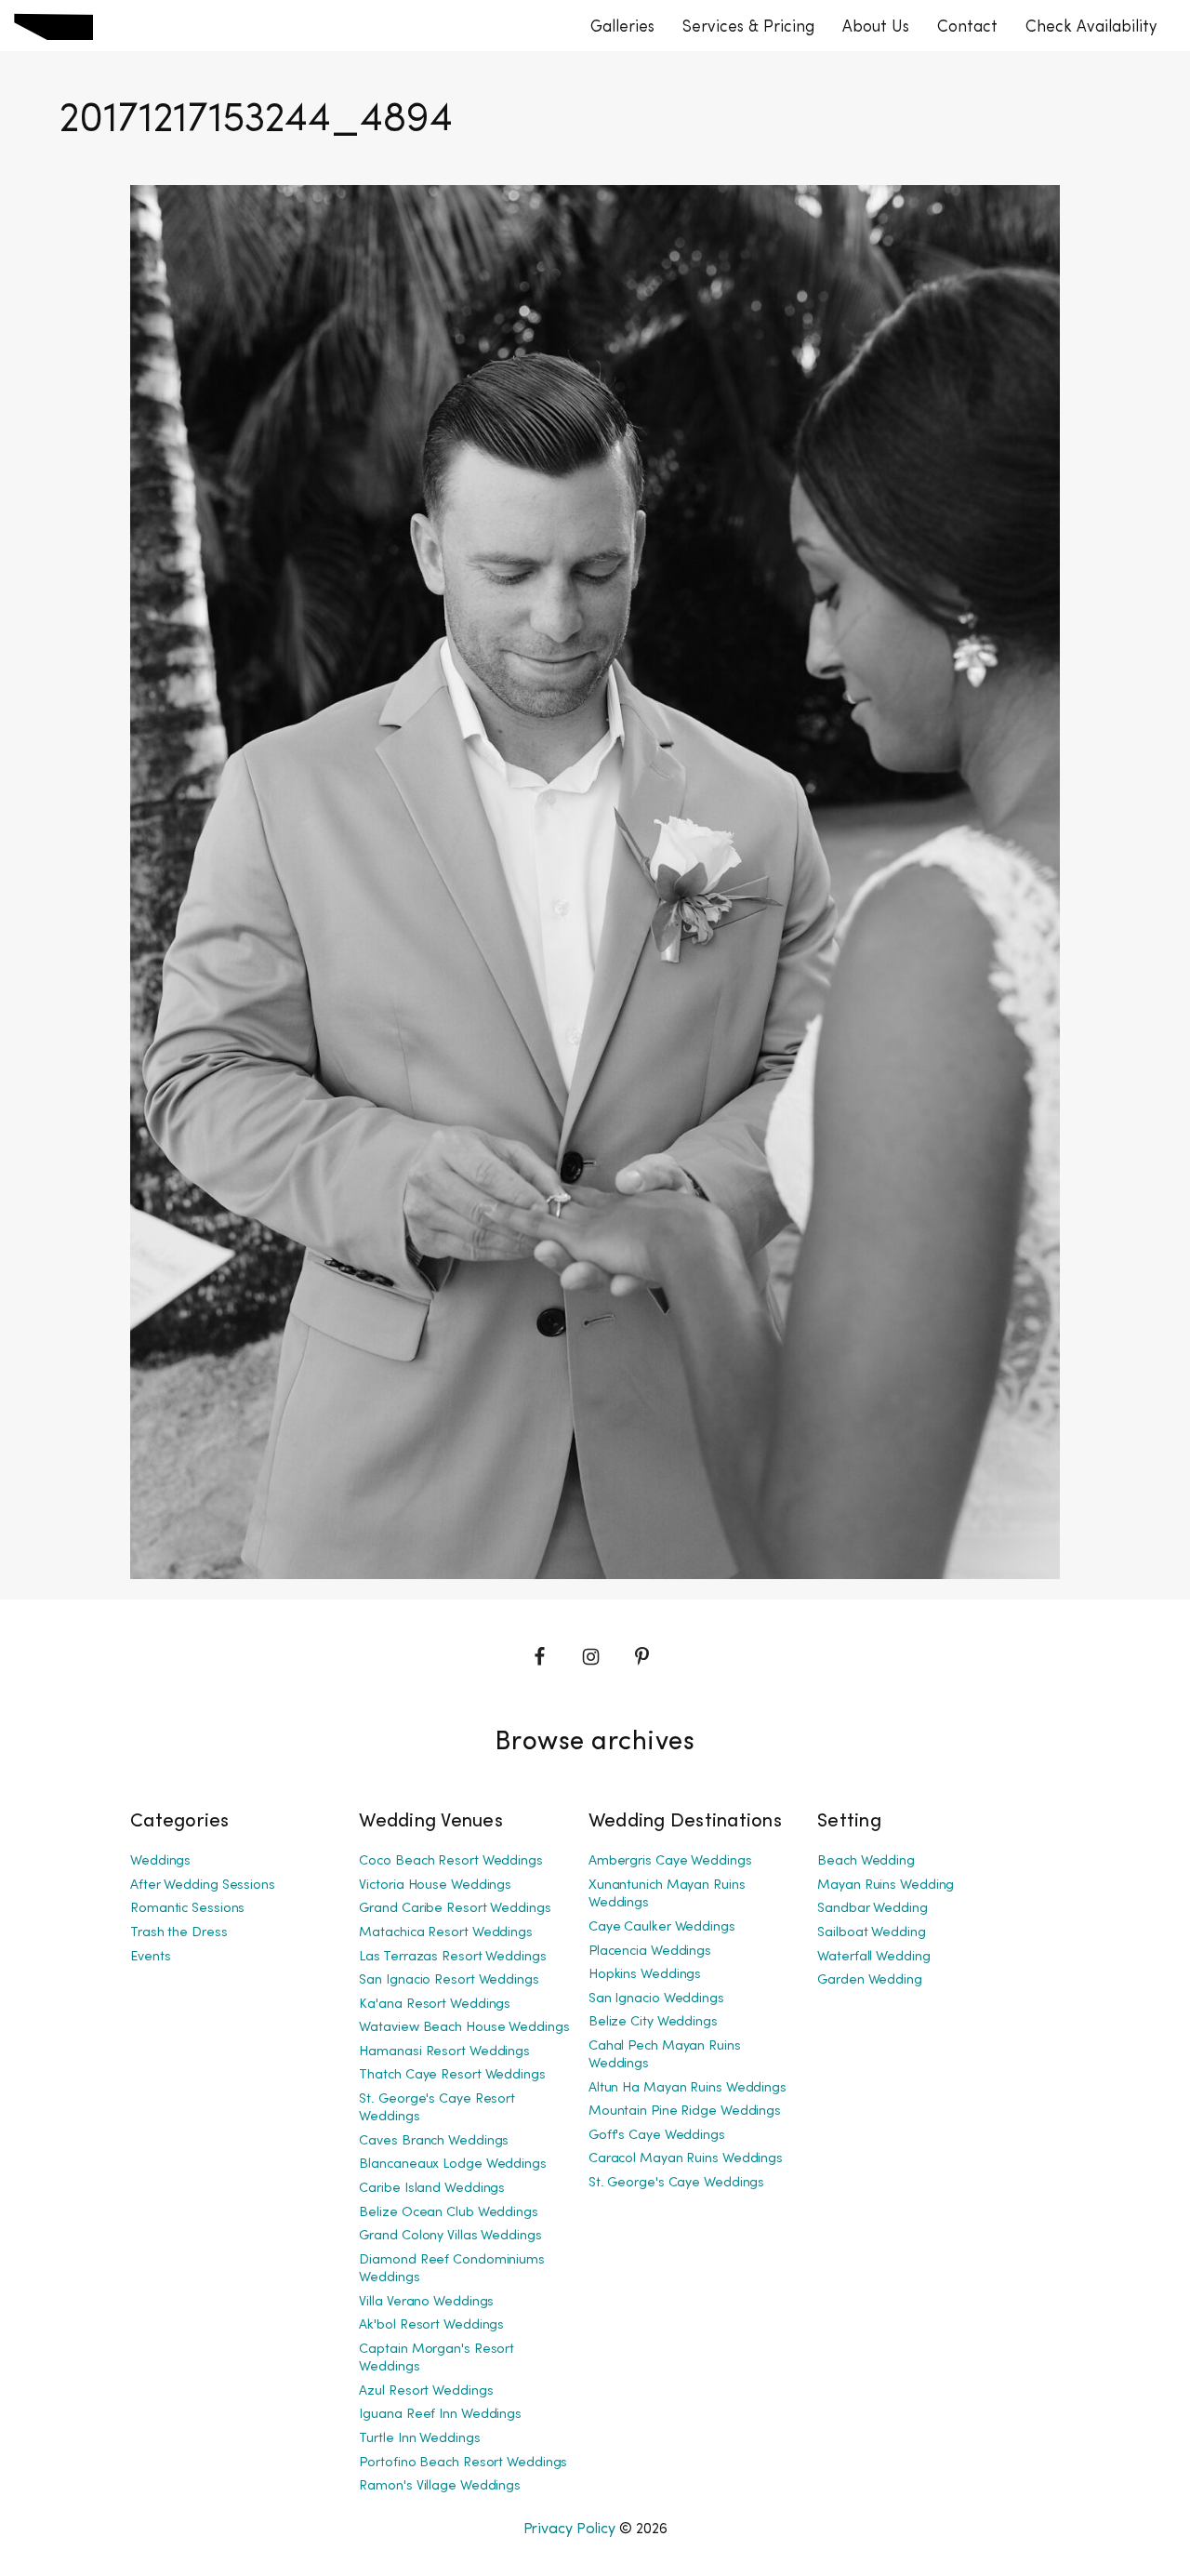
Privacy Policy (570, 2529)
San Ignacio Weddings (656, 1999)
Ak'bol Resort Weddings (431, 2325)
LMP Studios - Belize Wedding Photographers (53, 27)
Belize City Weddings (653, 2022)
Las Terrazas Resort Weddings (452, 1957)
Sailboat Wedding (871, 1933)
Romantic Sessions (187, 1909)
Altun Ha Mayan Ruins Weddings (688, 2088)
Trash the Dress (179, 1933)
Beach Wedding (866, 1861)
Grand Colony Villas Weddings (450, 2236)
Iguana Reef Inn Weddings (440, 2415)
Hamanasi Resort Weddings (444, 2052)
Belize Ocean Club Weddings (448, 2213)
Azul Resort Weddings (426, 2391)
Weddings (160, 1861)
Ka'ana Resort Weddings (435, 2005)
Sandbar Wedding (873, 1909)
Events (150, 1957)
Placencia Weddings (650, 1952)
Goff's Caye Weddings (657, 2136)
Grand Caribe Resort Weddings (455, 1909)
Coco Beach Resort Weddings (450, 1861)
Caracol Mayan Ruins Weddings (686, 2159)
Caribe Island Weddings (432, 2189)
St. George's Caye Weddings (676, 2183)
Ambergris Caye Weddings (670, 1861)
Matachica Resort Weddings (446, 1933)
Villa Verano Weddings (426, 2302)
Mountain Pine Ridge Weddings (685, 2111)
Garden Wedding (870, 1980)
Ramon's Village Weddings (440, 2486)
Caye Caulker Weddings (662, 1927)
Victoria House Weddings (435, 1886)
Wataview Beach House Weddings (464, 2028)
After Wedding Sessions (203, 1886)
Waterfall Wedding (873, 1957)
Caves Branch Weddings (434, 2141)
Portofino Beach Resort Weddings (463, 2463)
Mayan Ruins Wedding (886, 1886)
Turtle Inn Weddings (419, 2439)
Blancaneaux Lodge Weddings (452, 2164)
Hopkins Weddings (645, 1975)
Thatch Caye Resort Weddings (452, 2075)
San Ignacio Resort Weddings (449, 1980)
